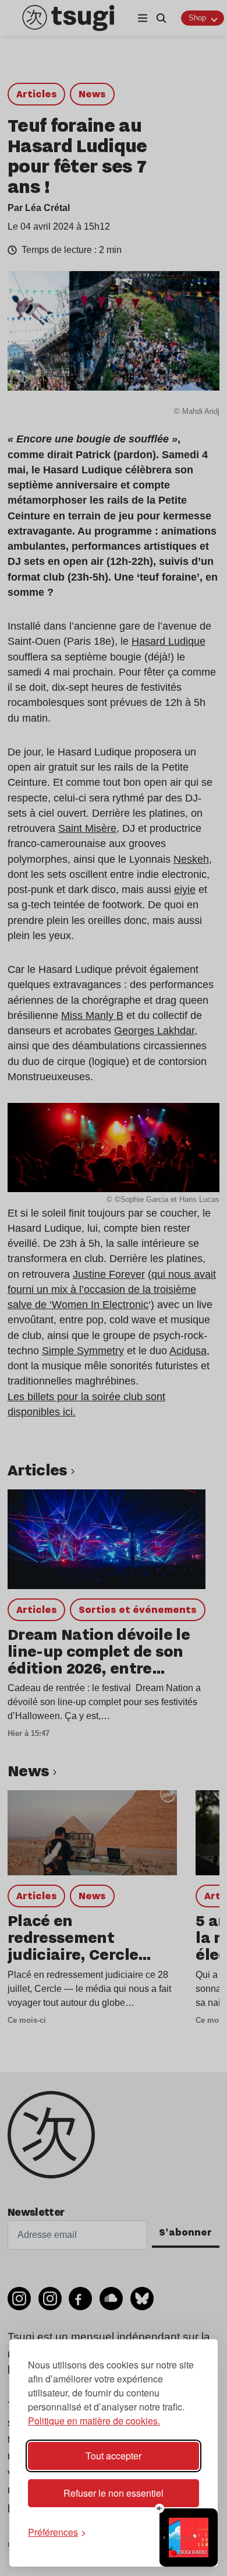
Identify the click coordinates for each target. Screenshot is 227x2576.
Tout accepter (114, 2456)
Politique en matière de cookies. (94, 2421)
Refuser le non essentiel (114, 2493)
